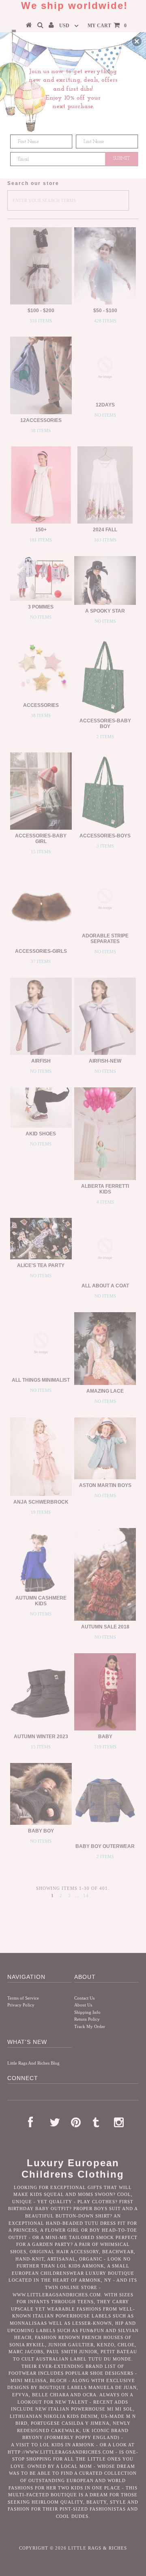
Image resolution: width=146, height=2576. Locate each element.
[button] (137, 41)
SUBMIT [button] (122, 159)
